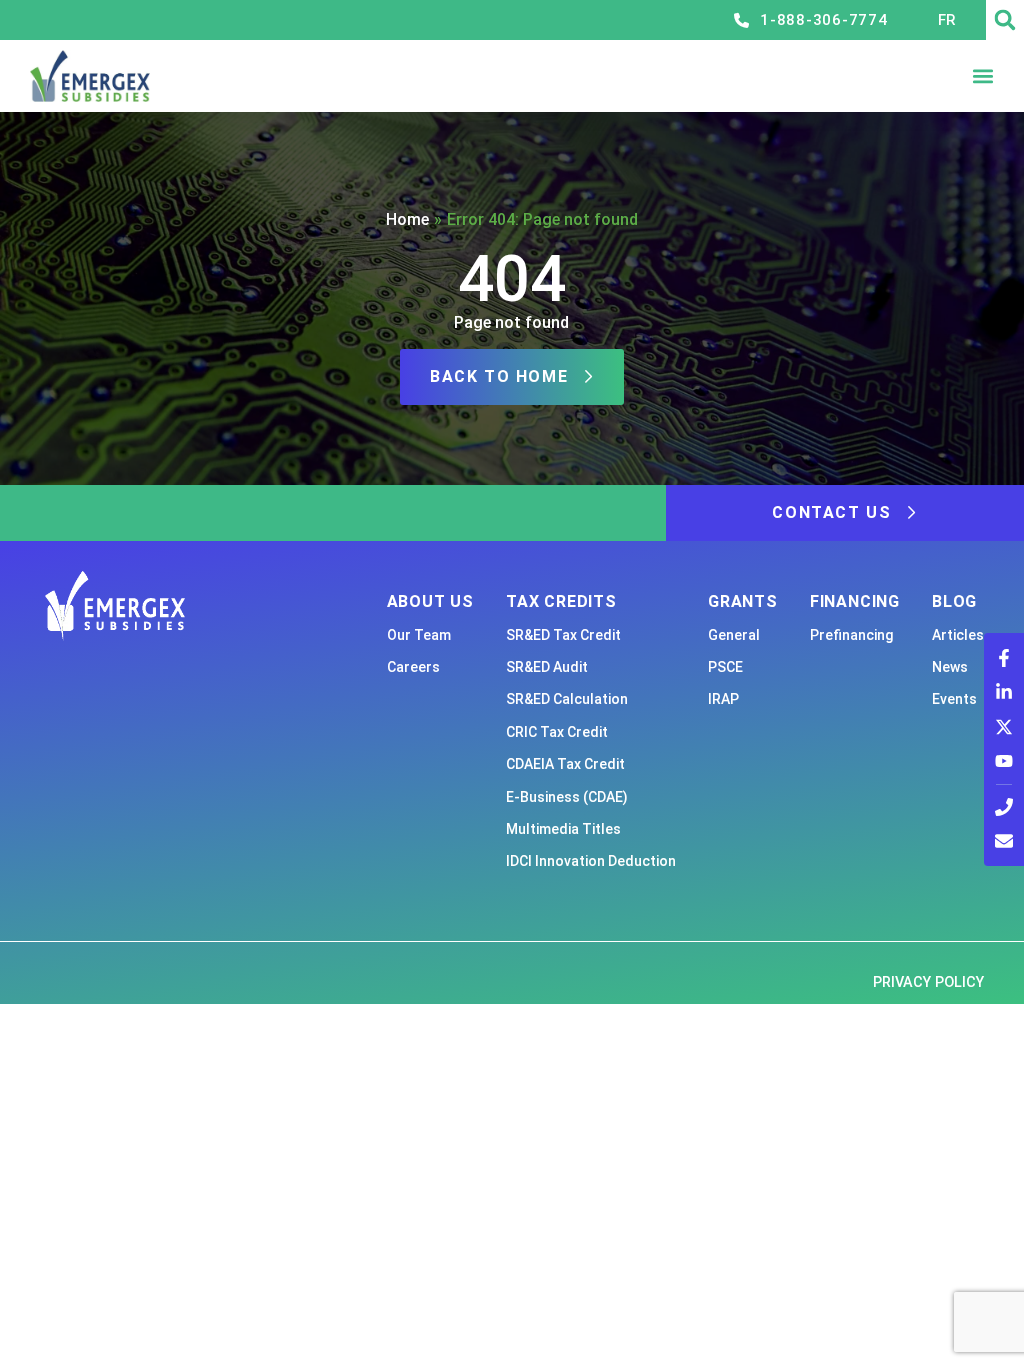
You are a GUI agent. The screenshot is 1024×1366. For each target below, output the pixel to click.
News (950, 667)
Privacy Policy (928, 982)
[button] (1005, 20)
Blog (954, 601)
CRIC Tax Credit (557, 732)
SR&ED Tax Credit (563, 635)
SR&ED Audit (547, 667)
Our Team (419, 635)
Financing (855, 601)
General (734, 635)
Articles (958, 635)
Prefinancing (851, 635)
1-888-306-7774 (823, 20)
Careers (413, 667)
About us (430, 601)
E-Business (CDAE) (567, 797)
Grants (743, 601)
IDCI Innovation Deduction (591, 861)
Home (407, 219)
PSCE (725, 667)
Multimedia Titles (563, 829)
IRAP (723, 699)
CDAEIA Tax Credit (565, 764)
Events (954, 699)
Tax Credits (561, 601)
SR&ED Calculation (567, 699)
